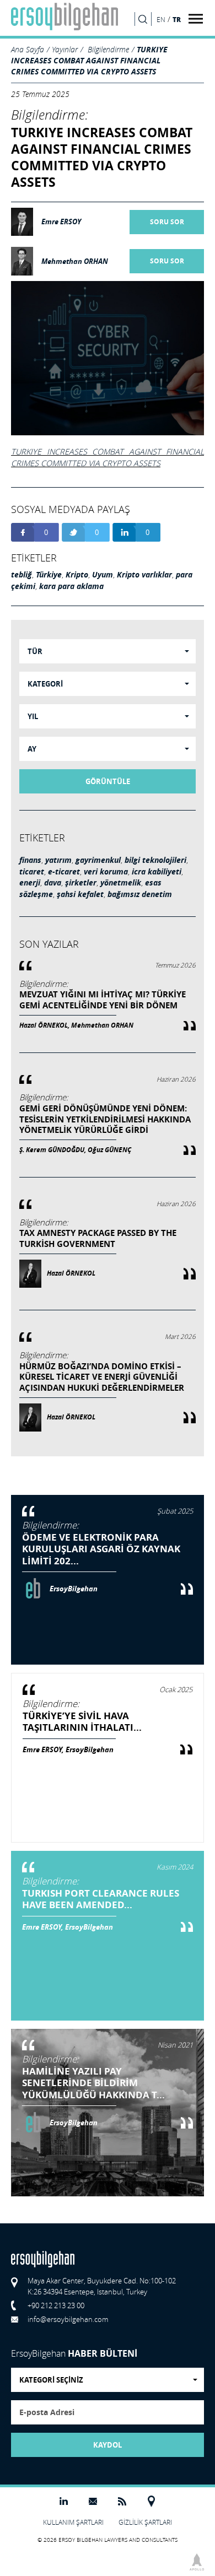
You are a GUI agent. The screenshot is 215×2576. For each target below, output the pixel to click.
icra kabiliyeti (157, 872)
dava (53, 883)
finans (30, 860)
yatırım (58, 860)
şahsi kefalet (80, 894)
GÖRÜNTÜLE (108, 781)
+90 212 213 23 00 (56, 2305)
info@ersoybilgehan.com (68, 2319)
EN (161, 20)
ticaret (32, 872)
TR (177, 19)
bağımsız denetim (140, 894)
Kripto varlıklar (144, 575)
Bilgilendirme (108, 49)
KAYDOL (108, 2445)
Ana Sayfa (28, 49)
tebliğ (21, 575)
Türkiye (49, 575)
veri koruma (106, 872)
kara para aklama (71, 586)
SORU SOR (167, 222)
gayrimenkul (98, 860)
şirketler (81, 883)
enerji (30, 883)
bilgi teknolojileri (155, 860)
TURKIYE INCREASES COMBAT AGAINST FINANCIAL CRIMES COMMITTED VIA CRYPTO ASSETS (89, 60)
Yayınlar (65, 49)
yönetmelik (121, 883)
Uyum (103, 575)
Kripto (77, 575)
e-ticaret (64, 872)
